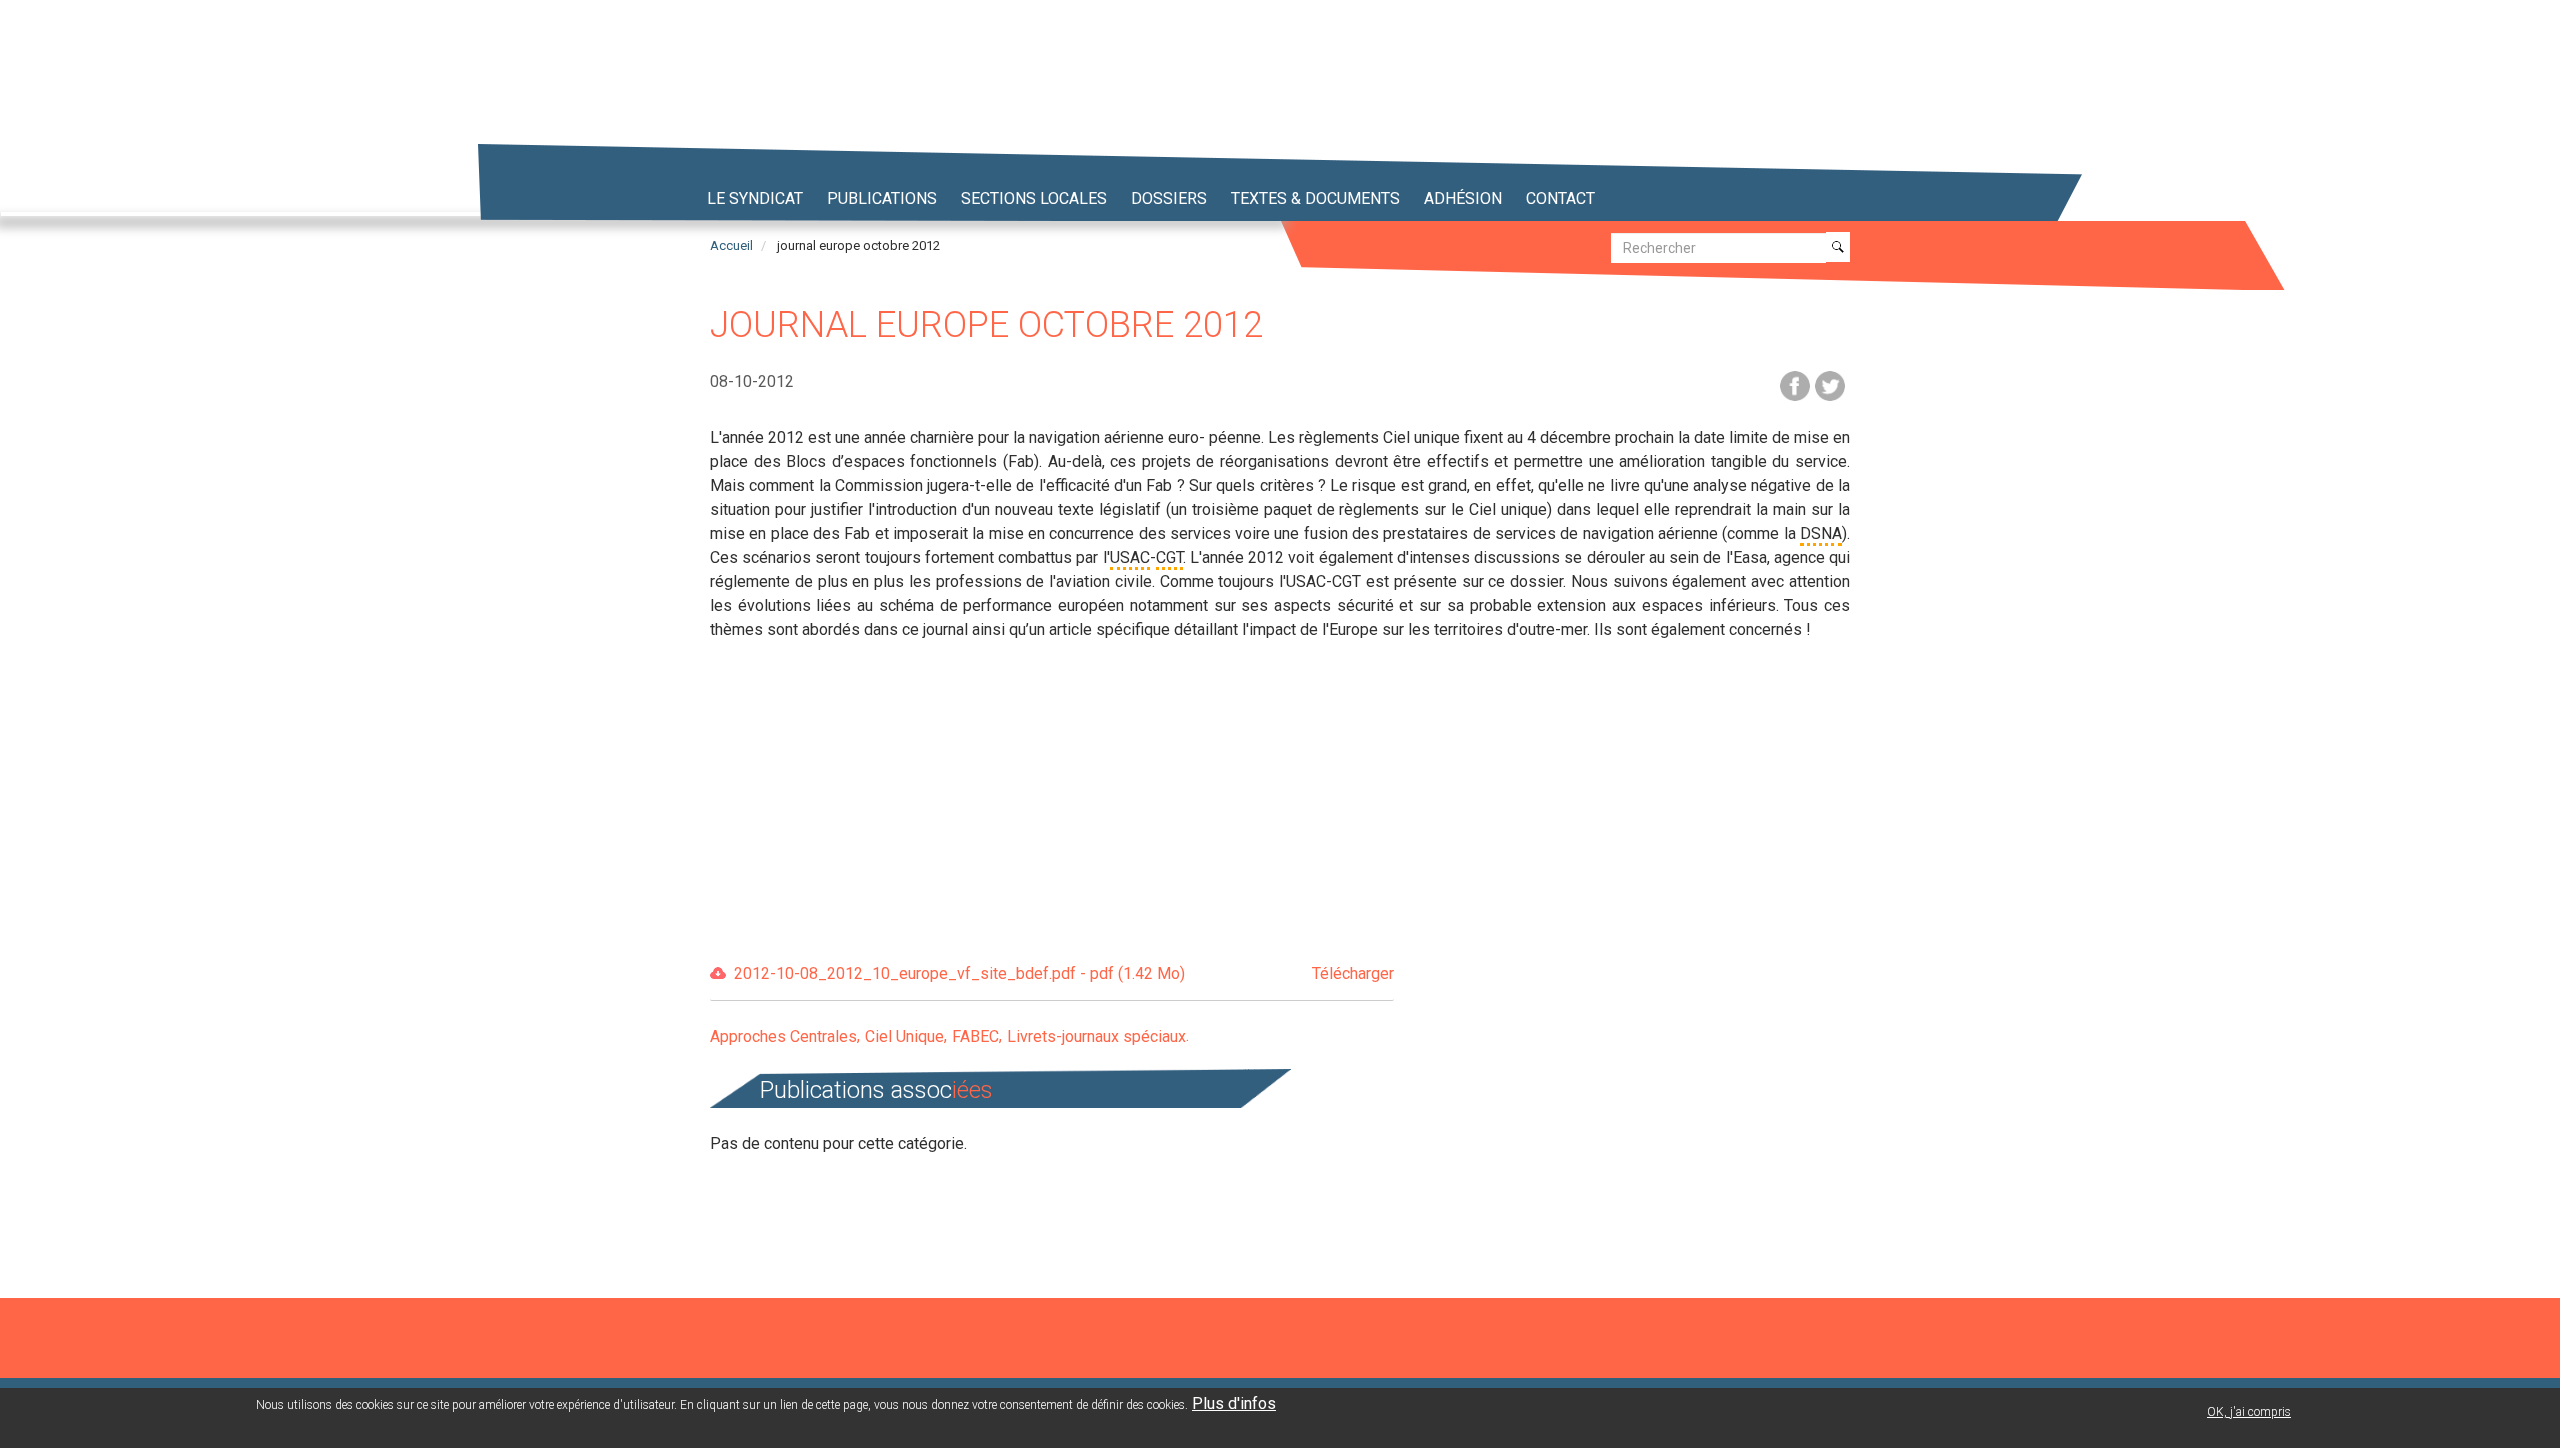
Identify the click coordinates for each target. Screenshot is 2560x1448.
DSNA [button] (1821, 533)
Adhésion (1463, 198)
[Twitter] (1830, 384)
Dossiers (1169, 198)
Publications (882, 198)
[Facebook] (1795, 384)
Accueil (731, 245)
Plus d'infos (1234, 1403)
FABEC (975, 1036)
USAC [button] (1130, 557)
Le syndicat (755, 198)
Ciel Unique (904, 1036)
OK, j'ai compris (2249, 1412)
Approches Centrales (783, 1036)
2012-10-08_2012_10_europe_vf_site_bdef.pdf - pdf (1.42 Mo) (1064, 973)
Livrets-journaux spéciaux (1096, 1036)
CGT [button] (1169, 557)
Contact (1560, 198)
